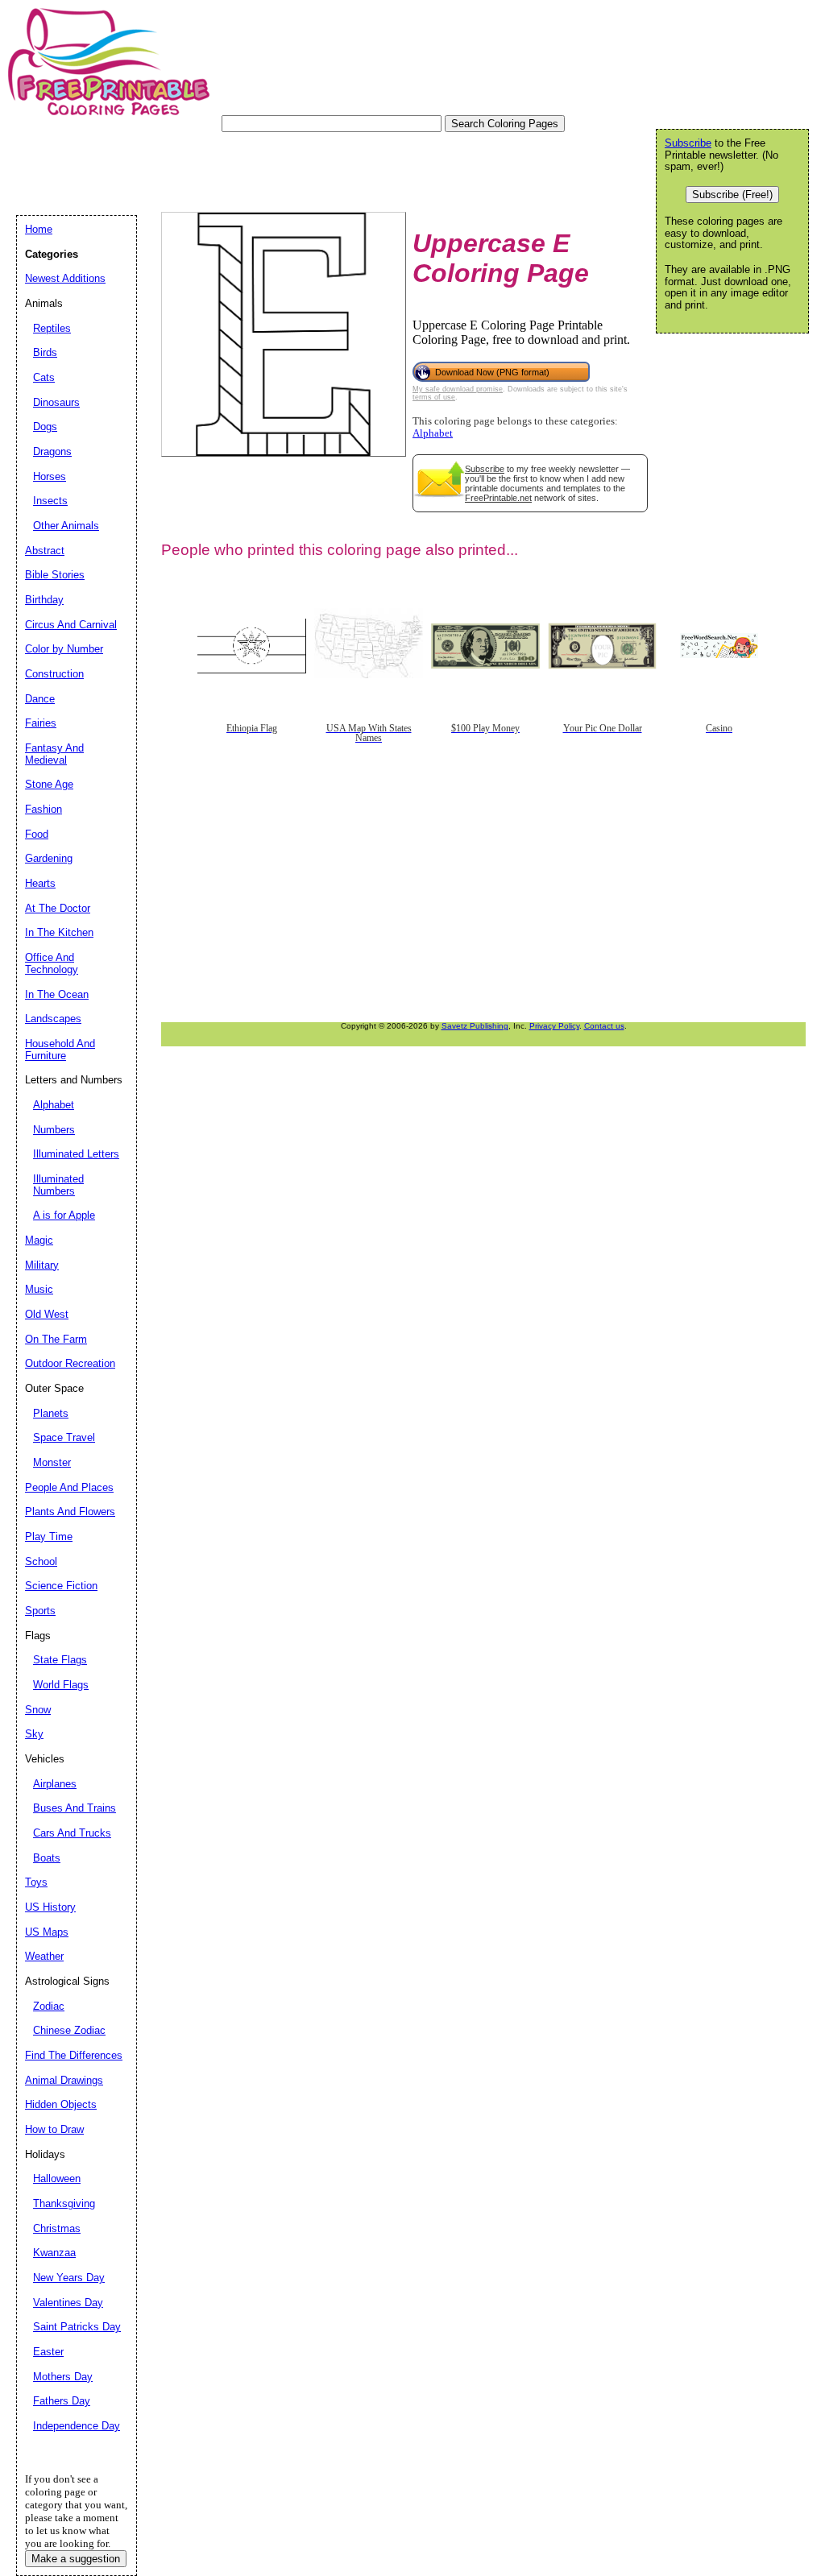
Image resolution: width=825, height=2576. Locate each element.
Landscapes (53, 1019)
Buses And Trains (75, 1808)
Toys (36, 1882)
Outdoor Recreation (70, 1363)
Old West (47, 1314)
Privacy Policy (554, 1026)
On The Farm (56, 1339)
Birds (45, 352)
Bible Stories (55, 575)
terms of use (434, 397)
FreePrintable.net (498, 498)
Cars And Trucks (72, 1833)
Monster (52, 1462)
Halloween (57, 2178)
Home (39, 229)
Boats (47, 1858)
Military (42, 1265)
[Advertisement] (309, 168)
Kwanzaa (54, 2253)
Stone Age (49, 784)
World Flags (61, 1685)
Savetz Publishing (475, 1026)
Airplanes (55, 1784)
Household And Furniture (60, 1050)
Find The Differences (74, 2055)
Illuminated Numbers (58, 1185)
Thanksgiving (64, 2203)
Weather (44, 1956)
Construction (54, 674)
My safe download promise (458, 389)
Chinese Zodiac (69, 2030)
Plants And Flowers (70, 1512)
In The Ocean (57, 994)
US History (50, 1907)
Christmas (57, 2228)
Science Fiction (61, 1586)
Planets (51, 1413)
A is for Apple (64, 1215)
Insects (50, 501)
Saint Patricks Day (77, 2327)
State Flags (60, 1660)
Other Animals (66, 526)
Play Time (49, 1536)
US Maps (47, 1932)
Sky (34, 1734)
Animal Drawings (64, 2080)
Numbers (54, 1130)
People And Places (69, 1487)
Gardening (49, 858)
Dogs (45, 427)
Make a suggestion (76, 2559)
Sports (40, 1611)
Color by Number (64, 649)
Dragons (52, 451)
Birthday (44, 600)
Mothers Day (63, 2377)
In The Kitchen (59, 932)
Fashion (44, 809)
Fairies (41, 723)
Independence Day (77, 2426)
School (41, 1561)
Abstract (45, 551)
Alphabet (433, 433)
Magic (39, 1240)
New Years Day (69, 2278)
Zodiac (49, 2006)
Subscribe (485, 469)
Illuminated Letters (76, 1154)
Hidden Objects (61, 2104)
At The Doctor (58, 908)
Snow (38, 1710)
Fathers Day (62, 2401)
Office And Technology (52, 963)
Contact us (604, 1026)
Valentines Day (68, 2303)
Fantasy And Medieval (54, 754)
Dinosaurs (56, 402)
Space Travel (64, 1437)
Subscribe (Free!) (732, 195)
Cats (44, 377)
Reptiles (52, 328)
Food (37, 834)
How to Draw (54, 2129)
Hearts (40, 883)
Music (39, 1289)
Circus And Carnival (71, 625)
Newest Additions (65, 278)
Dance (40, 699)
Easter (48, 2352)
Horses (50, 476)
